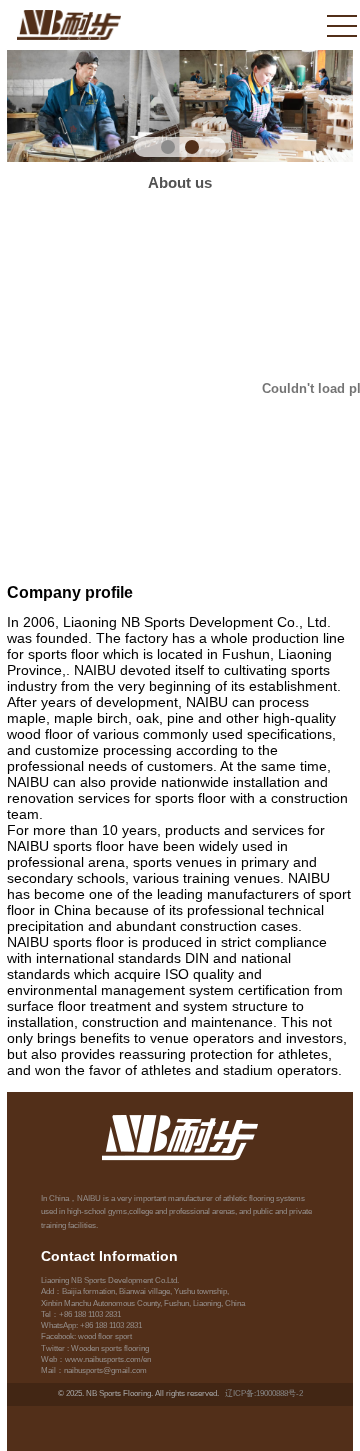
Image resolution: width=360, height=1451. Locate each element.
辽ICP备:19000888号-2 (264, 1393)
